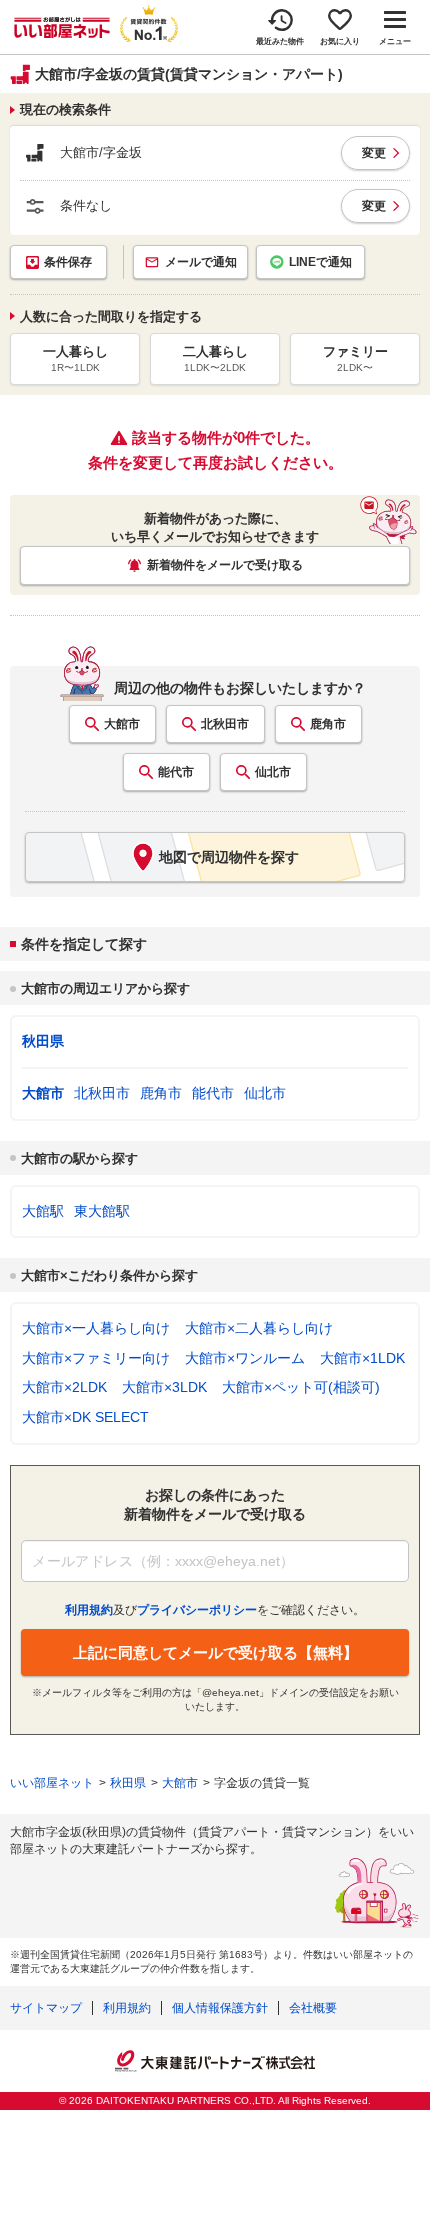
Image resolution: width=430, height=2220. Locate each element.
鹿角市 (328, 724)
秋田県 (43, 1041)
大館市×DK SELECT (85, 1417)
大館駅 (43, 1211)
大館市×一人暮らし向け (96, 1328)
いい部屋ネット (52, 1783)
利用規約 (127, 2008)
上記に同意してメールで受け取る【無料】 (215, 1652)
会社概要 (313, 2008)
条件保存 (68, 262)
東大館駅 (102, 1211)
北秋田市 (225, 724)
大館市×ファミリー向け (96, 1358)
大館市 (122, 724)
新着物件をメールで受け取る (225, 565)
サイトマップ (46, 2008)
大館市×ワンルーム (245, 1358)
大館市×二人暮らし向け (259, 1328)
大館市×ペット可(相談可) (301, 1387)
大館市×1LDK (362, 1358)
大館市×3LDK (164, 1387)
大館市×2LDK (64, 1387)
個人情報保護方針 (220, 2008)
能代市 (176, 772)
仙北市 (273, 772)
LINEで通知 (320, 262)
